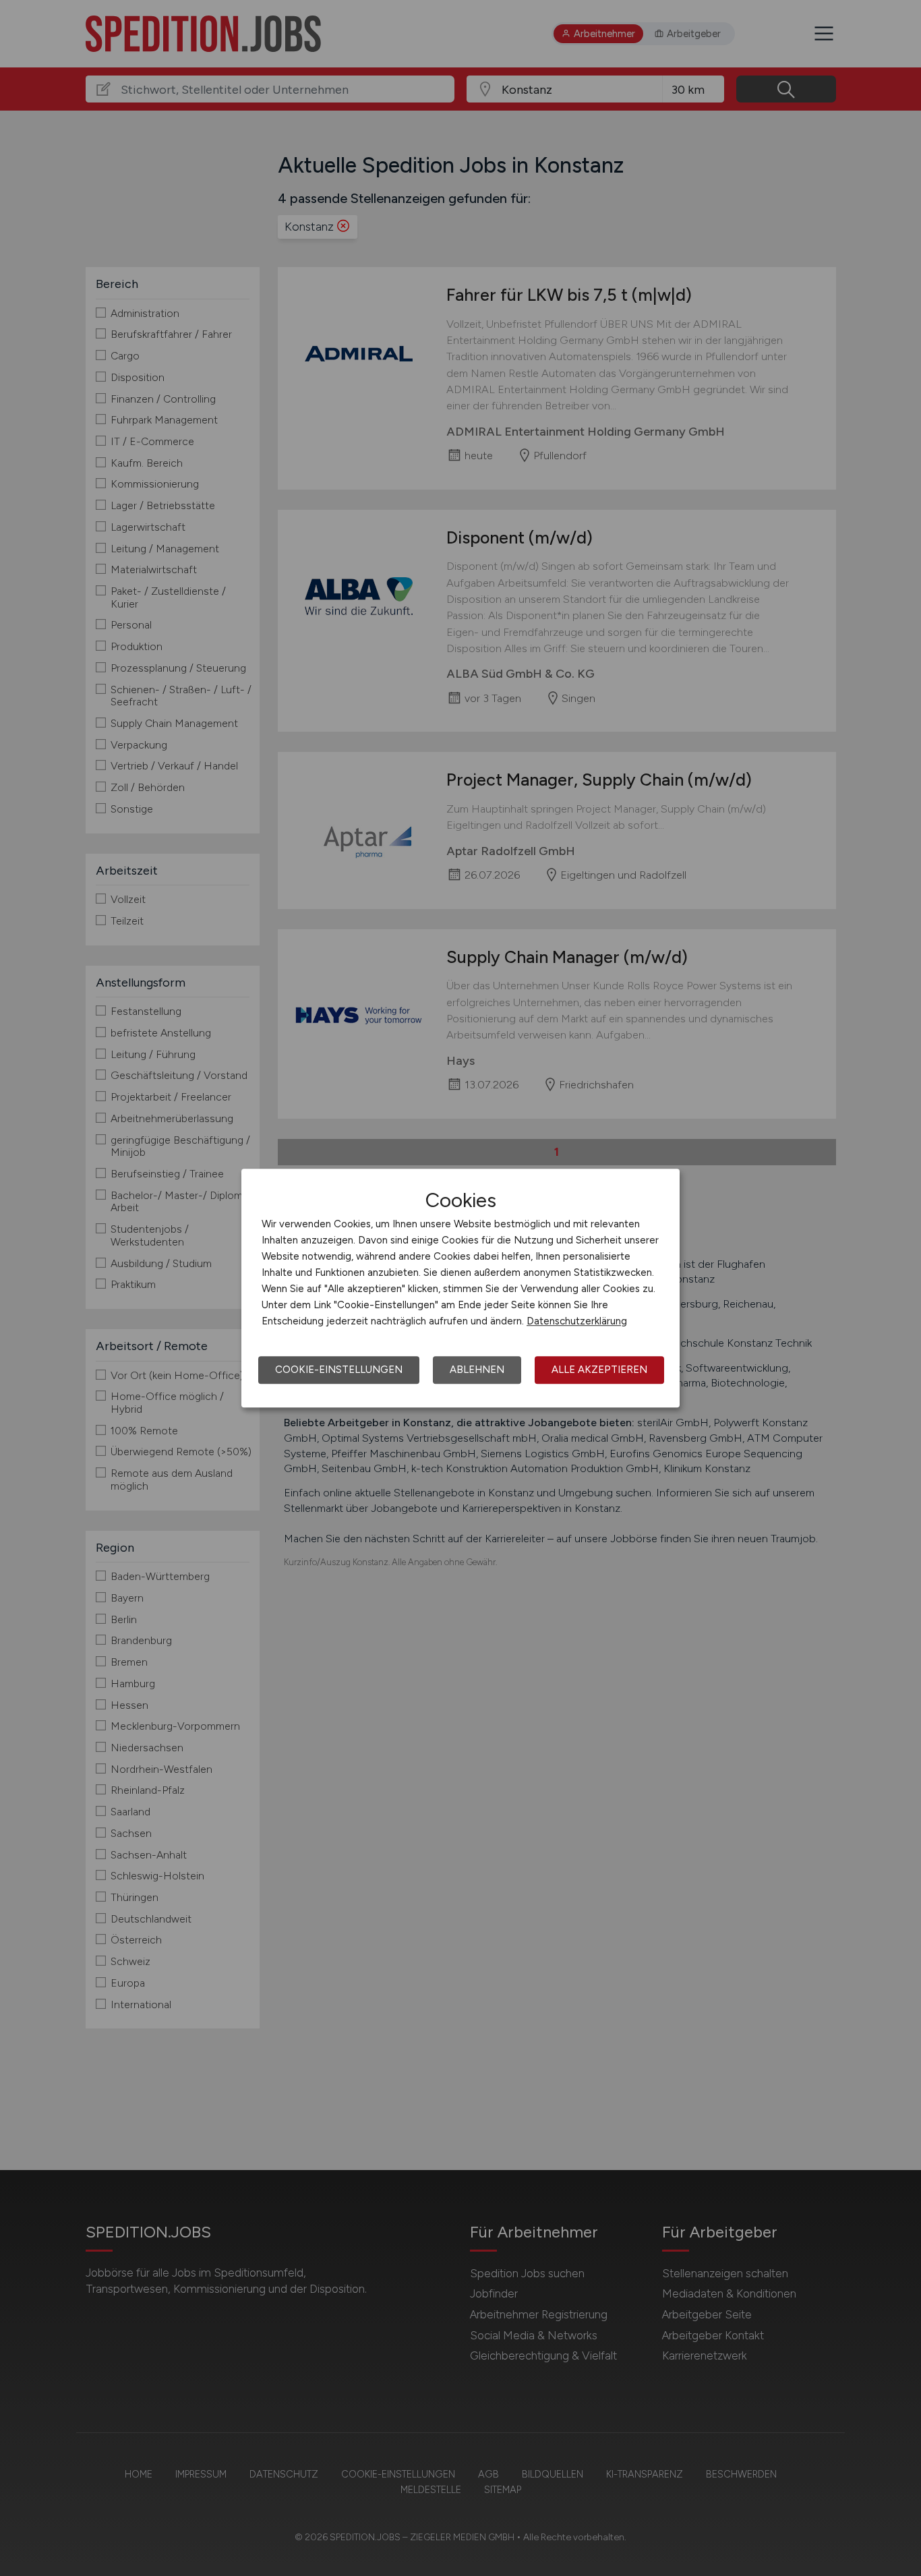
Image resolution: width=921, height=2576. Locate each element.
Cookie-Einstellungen (339, 1370)
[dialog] (460, 1288)
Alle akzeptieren (599, 1370)
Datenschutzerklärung (577, 1321)
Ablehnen (477, 1370)
